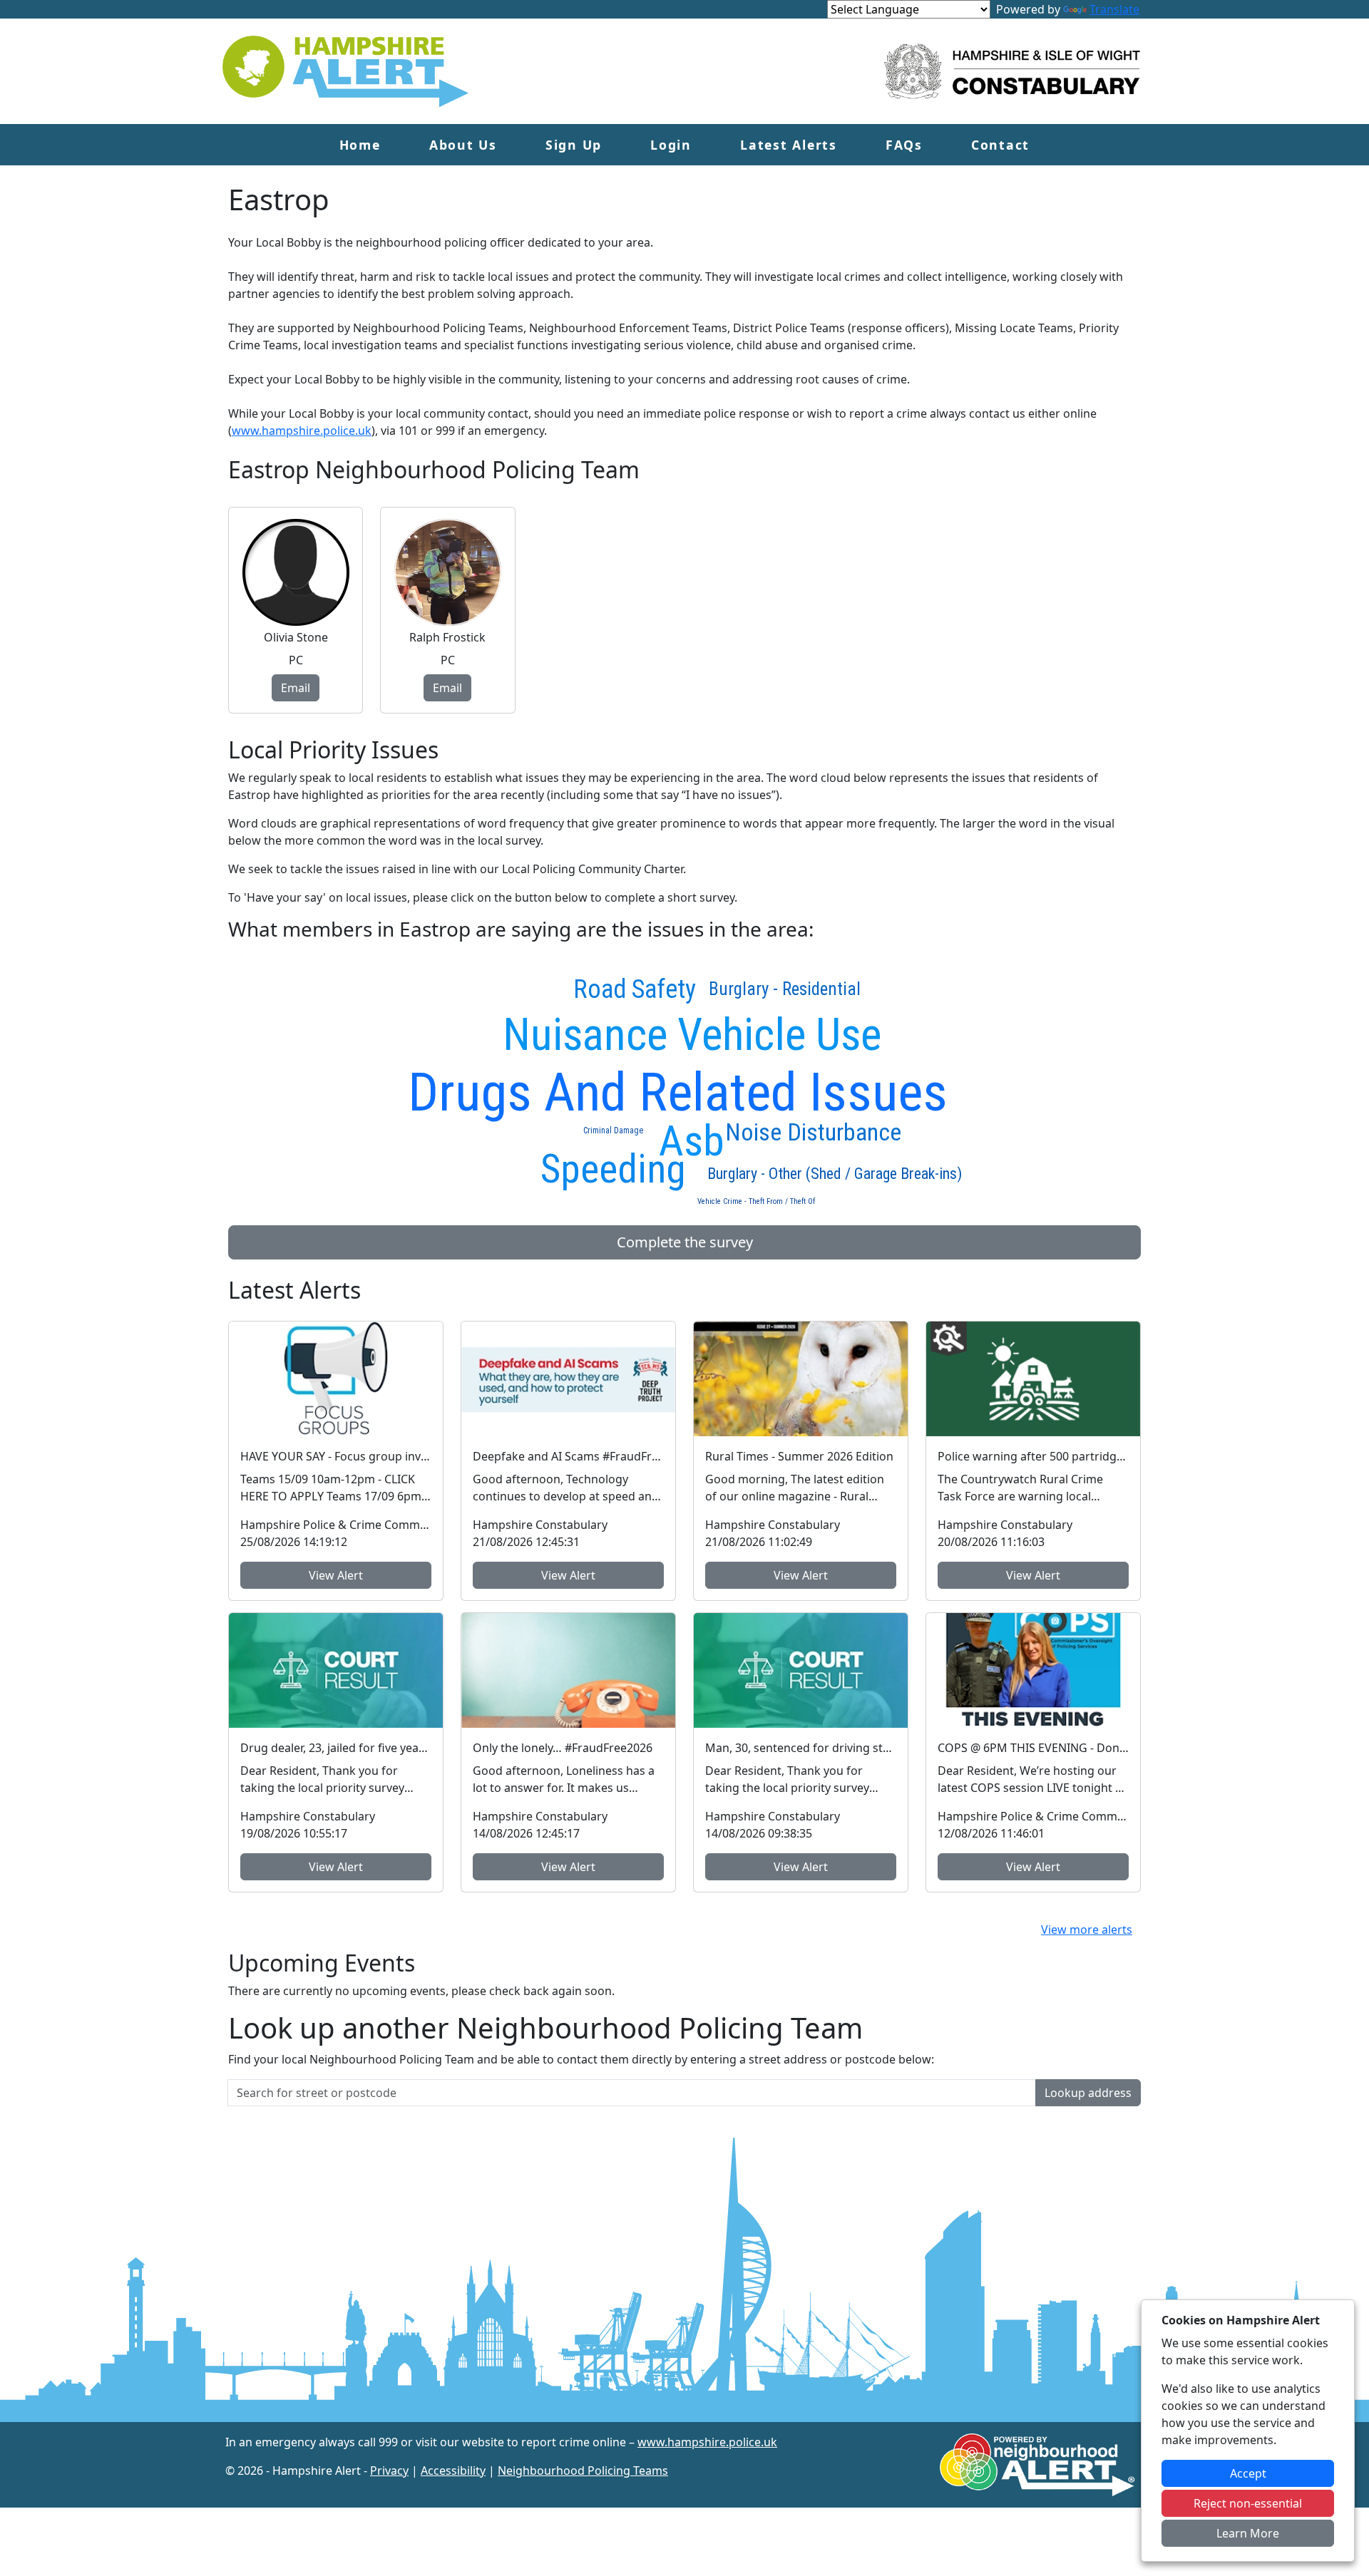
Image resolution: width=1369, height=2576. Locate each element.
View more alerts (1087, 1930)
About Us (463, 145)
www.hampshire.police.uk (302, 431)
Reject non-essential (1248, 2503)
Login (671, 145)
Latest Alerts (789, 145)
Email (296, 688)
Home (360, 145)
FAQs (904, 145)
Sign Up (574, 145)
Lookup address (1088, 2093)
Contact (1000, 145)
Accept (1248, 2473)
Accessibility (453, 2471)
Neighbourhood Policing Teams (583, 2471)
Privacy (389, 2471)
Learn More (1248, 2533)
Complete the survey (685, 1242)
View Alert (336, 1575)
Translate (1114, 9)
